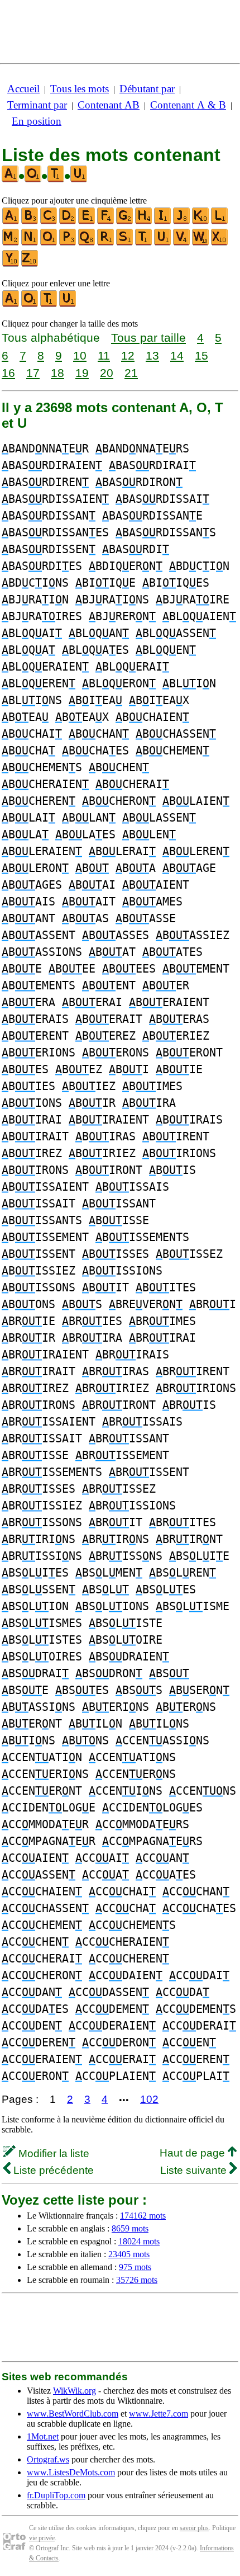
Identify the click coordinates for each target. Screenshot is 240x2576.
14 (177, 355)
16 (8, 373)
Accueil (23, 89)
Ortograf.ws (48, 2459)
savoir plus (194, 2528)
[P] (68, 243)
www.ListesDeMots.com (71, 2472)
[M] (11, 243)
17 (33, 373)
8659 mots (130, 2228)
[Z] (30, 264)
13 (152, 355)
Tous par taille (148, 338)
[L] (220, 222)
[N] (30, 243)
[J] (182, 222)
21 (131, 373)
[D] (68, 222)
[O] (49, 243)
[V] (182, 243)
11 (104, 355)
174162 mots (143, 2216)
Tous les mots (80, 89)
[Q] (87, 243)
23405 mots (129, 2254)
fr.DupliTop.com (56, 2495)
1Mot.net (43, 2436)
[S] (125, 243)
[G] (125, 222)
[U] (163, 243)
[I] (163, 222)
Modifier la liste (52, 2153)
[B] (30, 222)
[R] (106, 243)
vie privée (42, 2538)
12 (128, 355)
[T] (144, 243)
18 (57, 373)
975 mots (135, 2267)
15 (201, 355)
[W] (201, 243)
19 (82, 373)
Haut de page (194, 2153)
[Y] (11, 264)
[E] (87, 222)
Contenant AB (109, 105)
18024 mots (139, 2241)
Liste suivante (195, 2170)
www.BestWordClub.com (73, 2414)
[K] (201, 222)
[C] (49, 222)
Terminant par (37, 105)
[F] (106, 222)
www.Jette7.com (159, 2414)
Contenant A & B (188, 105)
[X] (220, 243)
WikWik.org (75, 2391)
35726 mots (137, 2280)
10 (80, 355)
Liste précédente (52, 2170)
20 (107, 373)
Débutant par (147, 89)
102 (149, 2099)
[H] (144, 222)
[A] (11, 222)
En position (37, 121)
